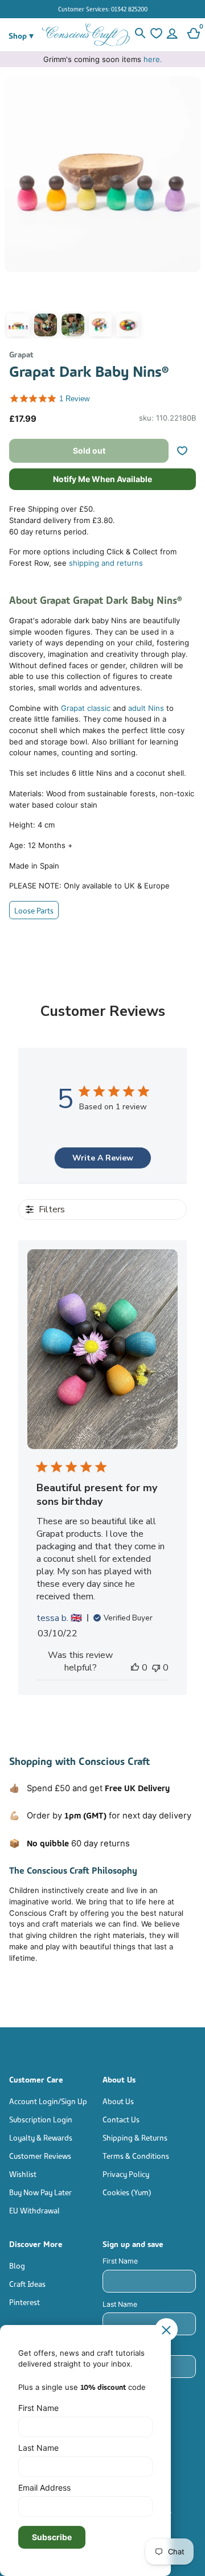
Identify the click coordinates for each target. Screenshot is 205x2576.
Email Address (44, 2487)
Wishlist (23, 2173)
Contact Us (121, 2119)
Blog (17, 2265)
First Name (120, 2261)
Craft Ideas (27, 2283)
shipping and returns (106, 563)
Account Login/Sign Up (48, 2100)
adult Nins (146, 708)
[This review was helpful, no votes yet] (135, 1668)
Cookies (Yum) (127, 2192)
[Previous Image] (16, 210)
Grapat (21, 354)
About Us (118, 2100)
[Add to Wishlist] (187, 451)
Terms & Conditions (136, 2155)
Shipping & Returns (135, 2137)
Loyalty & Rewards (41, 2137)
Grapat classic (86, 708)
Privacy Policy (126, 2173)
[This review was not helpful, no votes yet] (156, 1668)
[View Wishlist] (156, 35)
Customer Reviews (40, 2155)
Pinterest (24, 2301)
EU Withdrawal (34, 2210)
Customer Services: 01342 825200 (103, 9)
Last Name (120, 2304)
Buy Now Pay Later (40, 2192)
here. (153, 59)
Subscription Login (41, 2119)
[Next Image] (189, 210)
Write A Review (103, 1158)
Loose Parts (34, 910)
